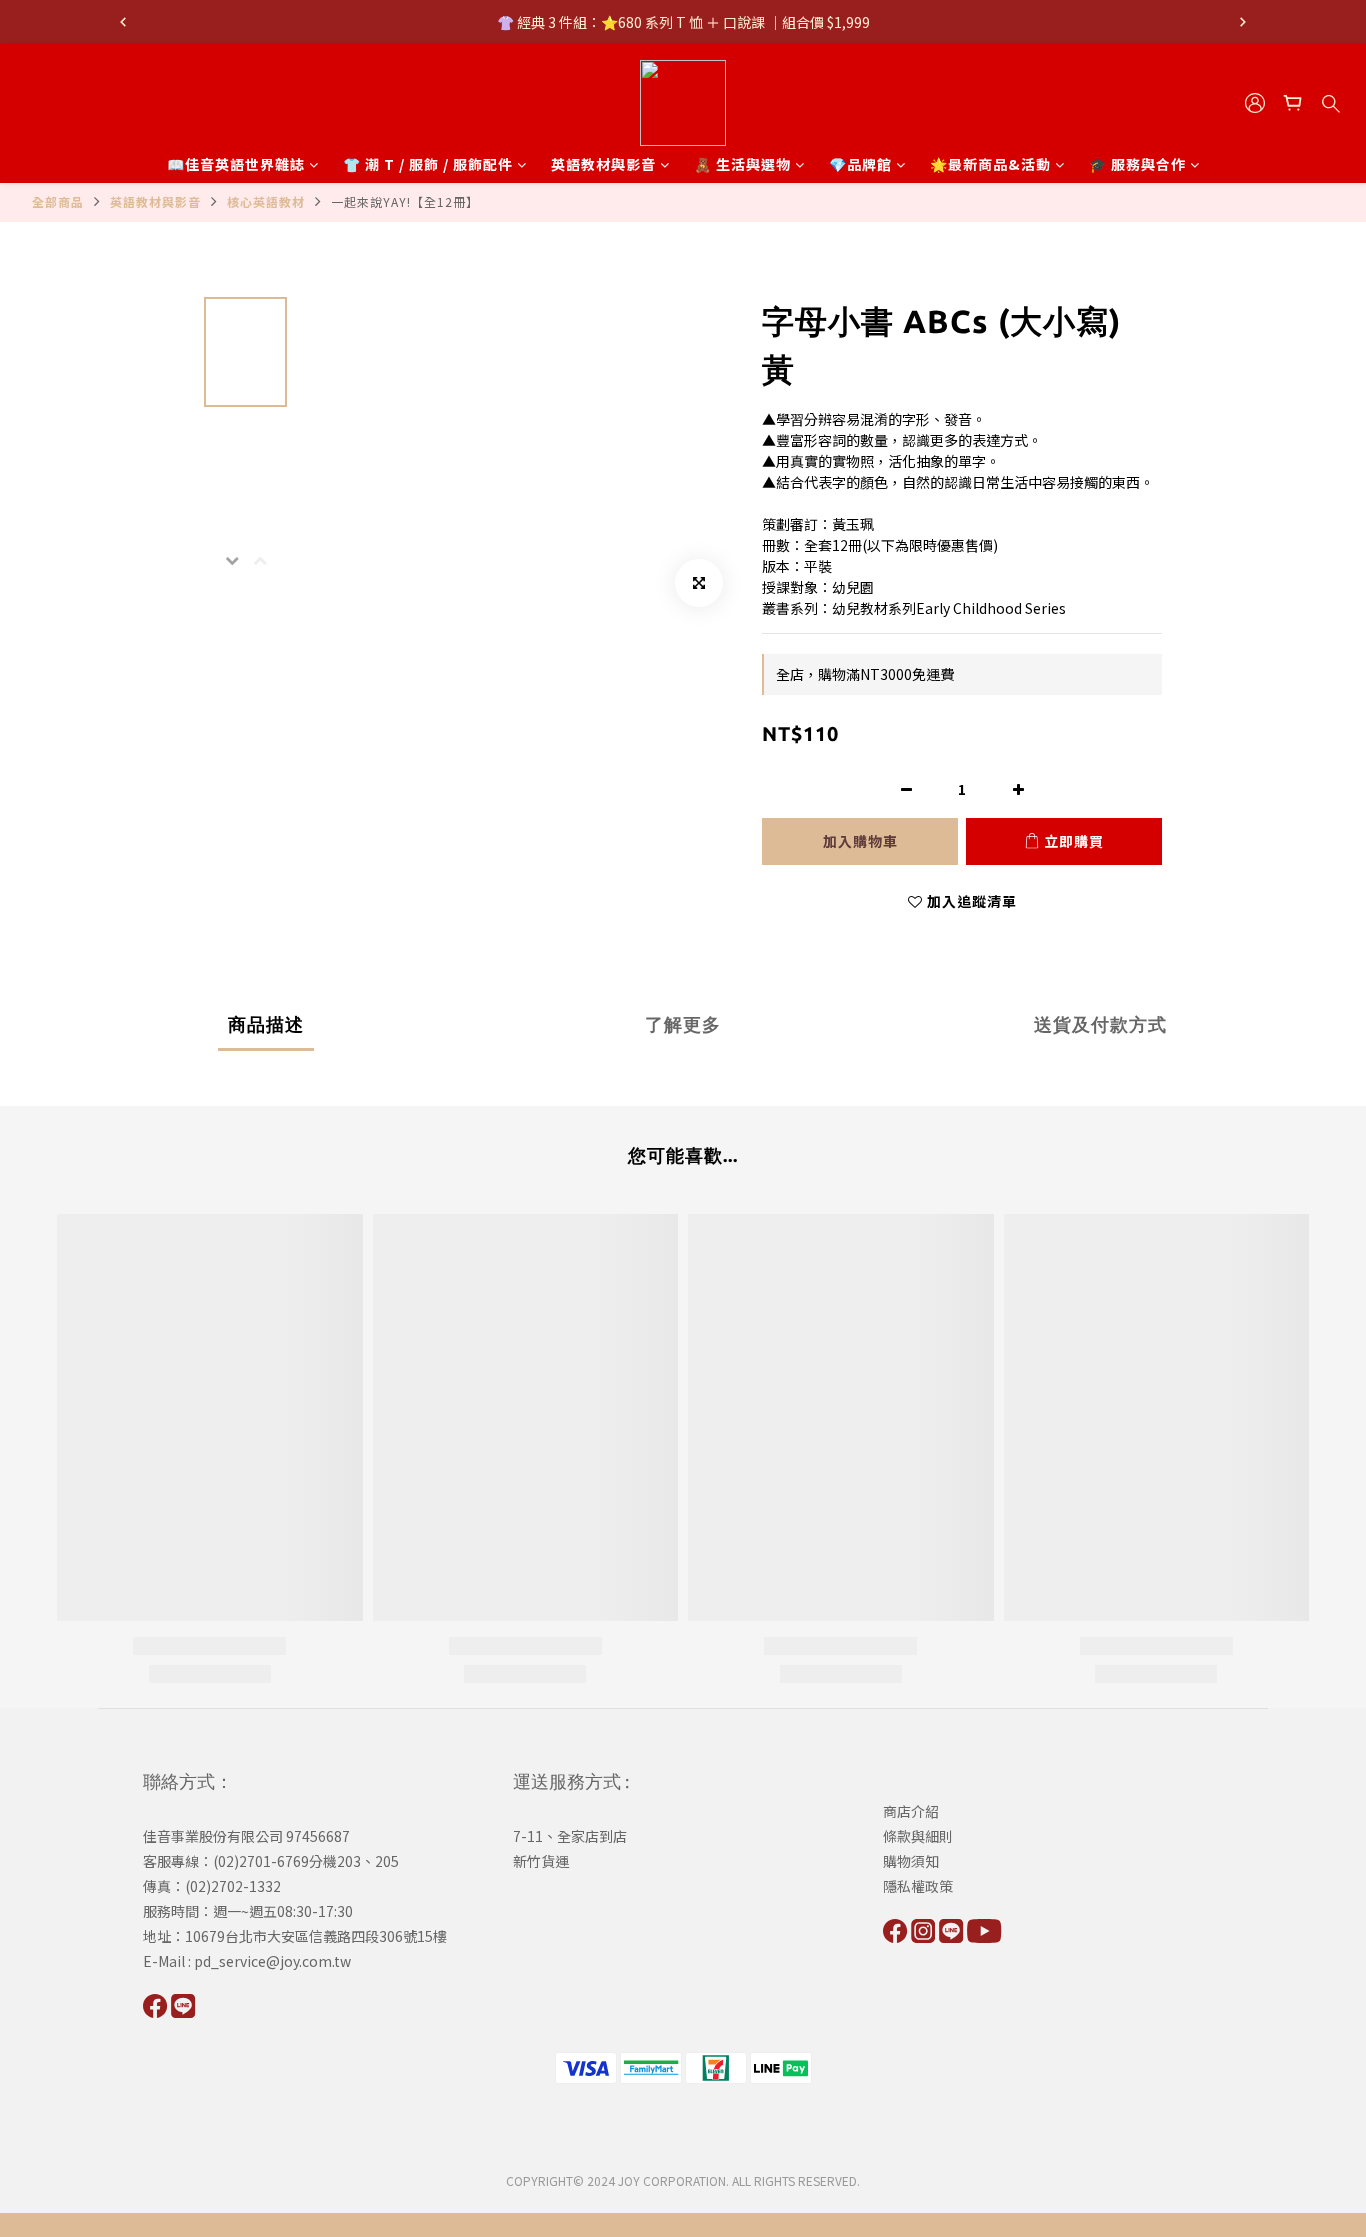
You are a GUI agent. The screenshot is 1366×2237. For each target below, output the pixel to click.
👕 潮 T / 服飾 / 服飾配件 (428, 164)
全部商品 (58, 201)
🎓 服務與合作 (1137, 164)
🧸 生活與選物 (742, 164)
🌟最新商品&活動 (990, 164)
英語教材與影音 (603, 164)
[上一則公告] (123, 22)
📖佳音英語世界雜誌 (236, 164)
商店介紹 (911, 1811)
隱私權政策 (918, 1886)
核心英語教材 (266, 201)
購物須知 (911, 1861)
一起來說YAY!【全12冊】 (405, 201)
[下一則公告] (1243, 22)
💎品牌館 (860, 164)
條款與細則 (918, 1836)
